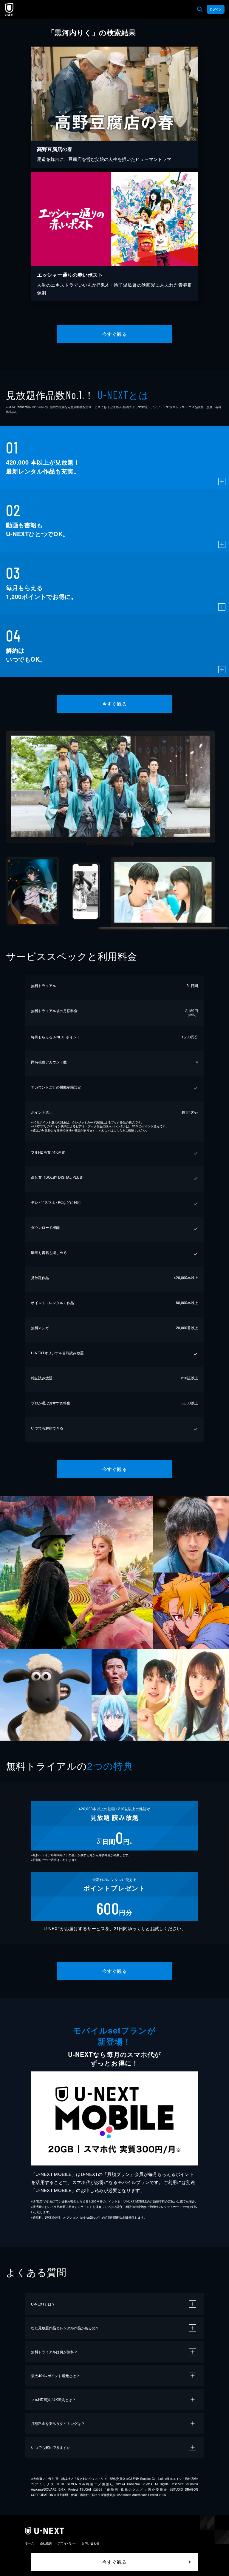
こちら (118, 1130)
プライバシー (67, 2543)
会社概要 (46, 2543)
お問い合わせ (91, 2543)
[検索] (200, 9)
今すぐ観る (114, 334)
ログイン (216, 9)
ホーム (30, 2543)
